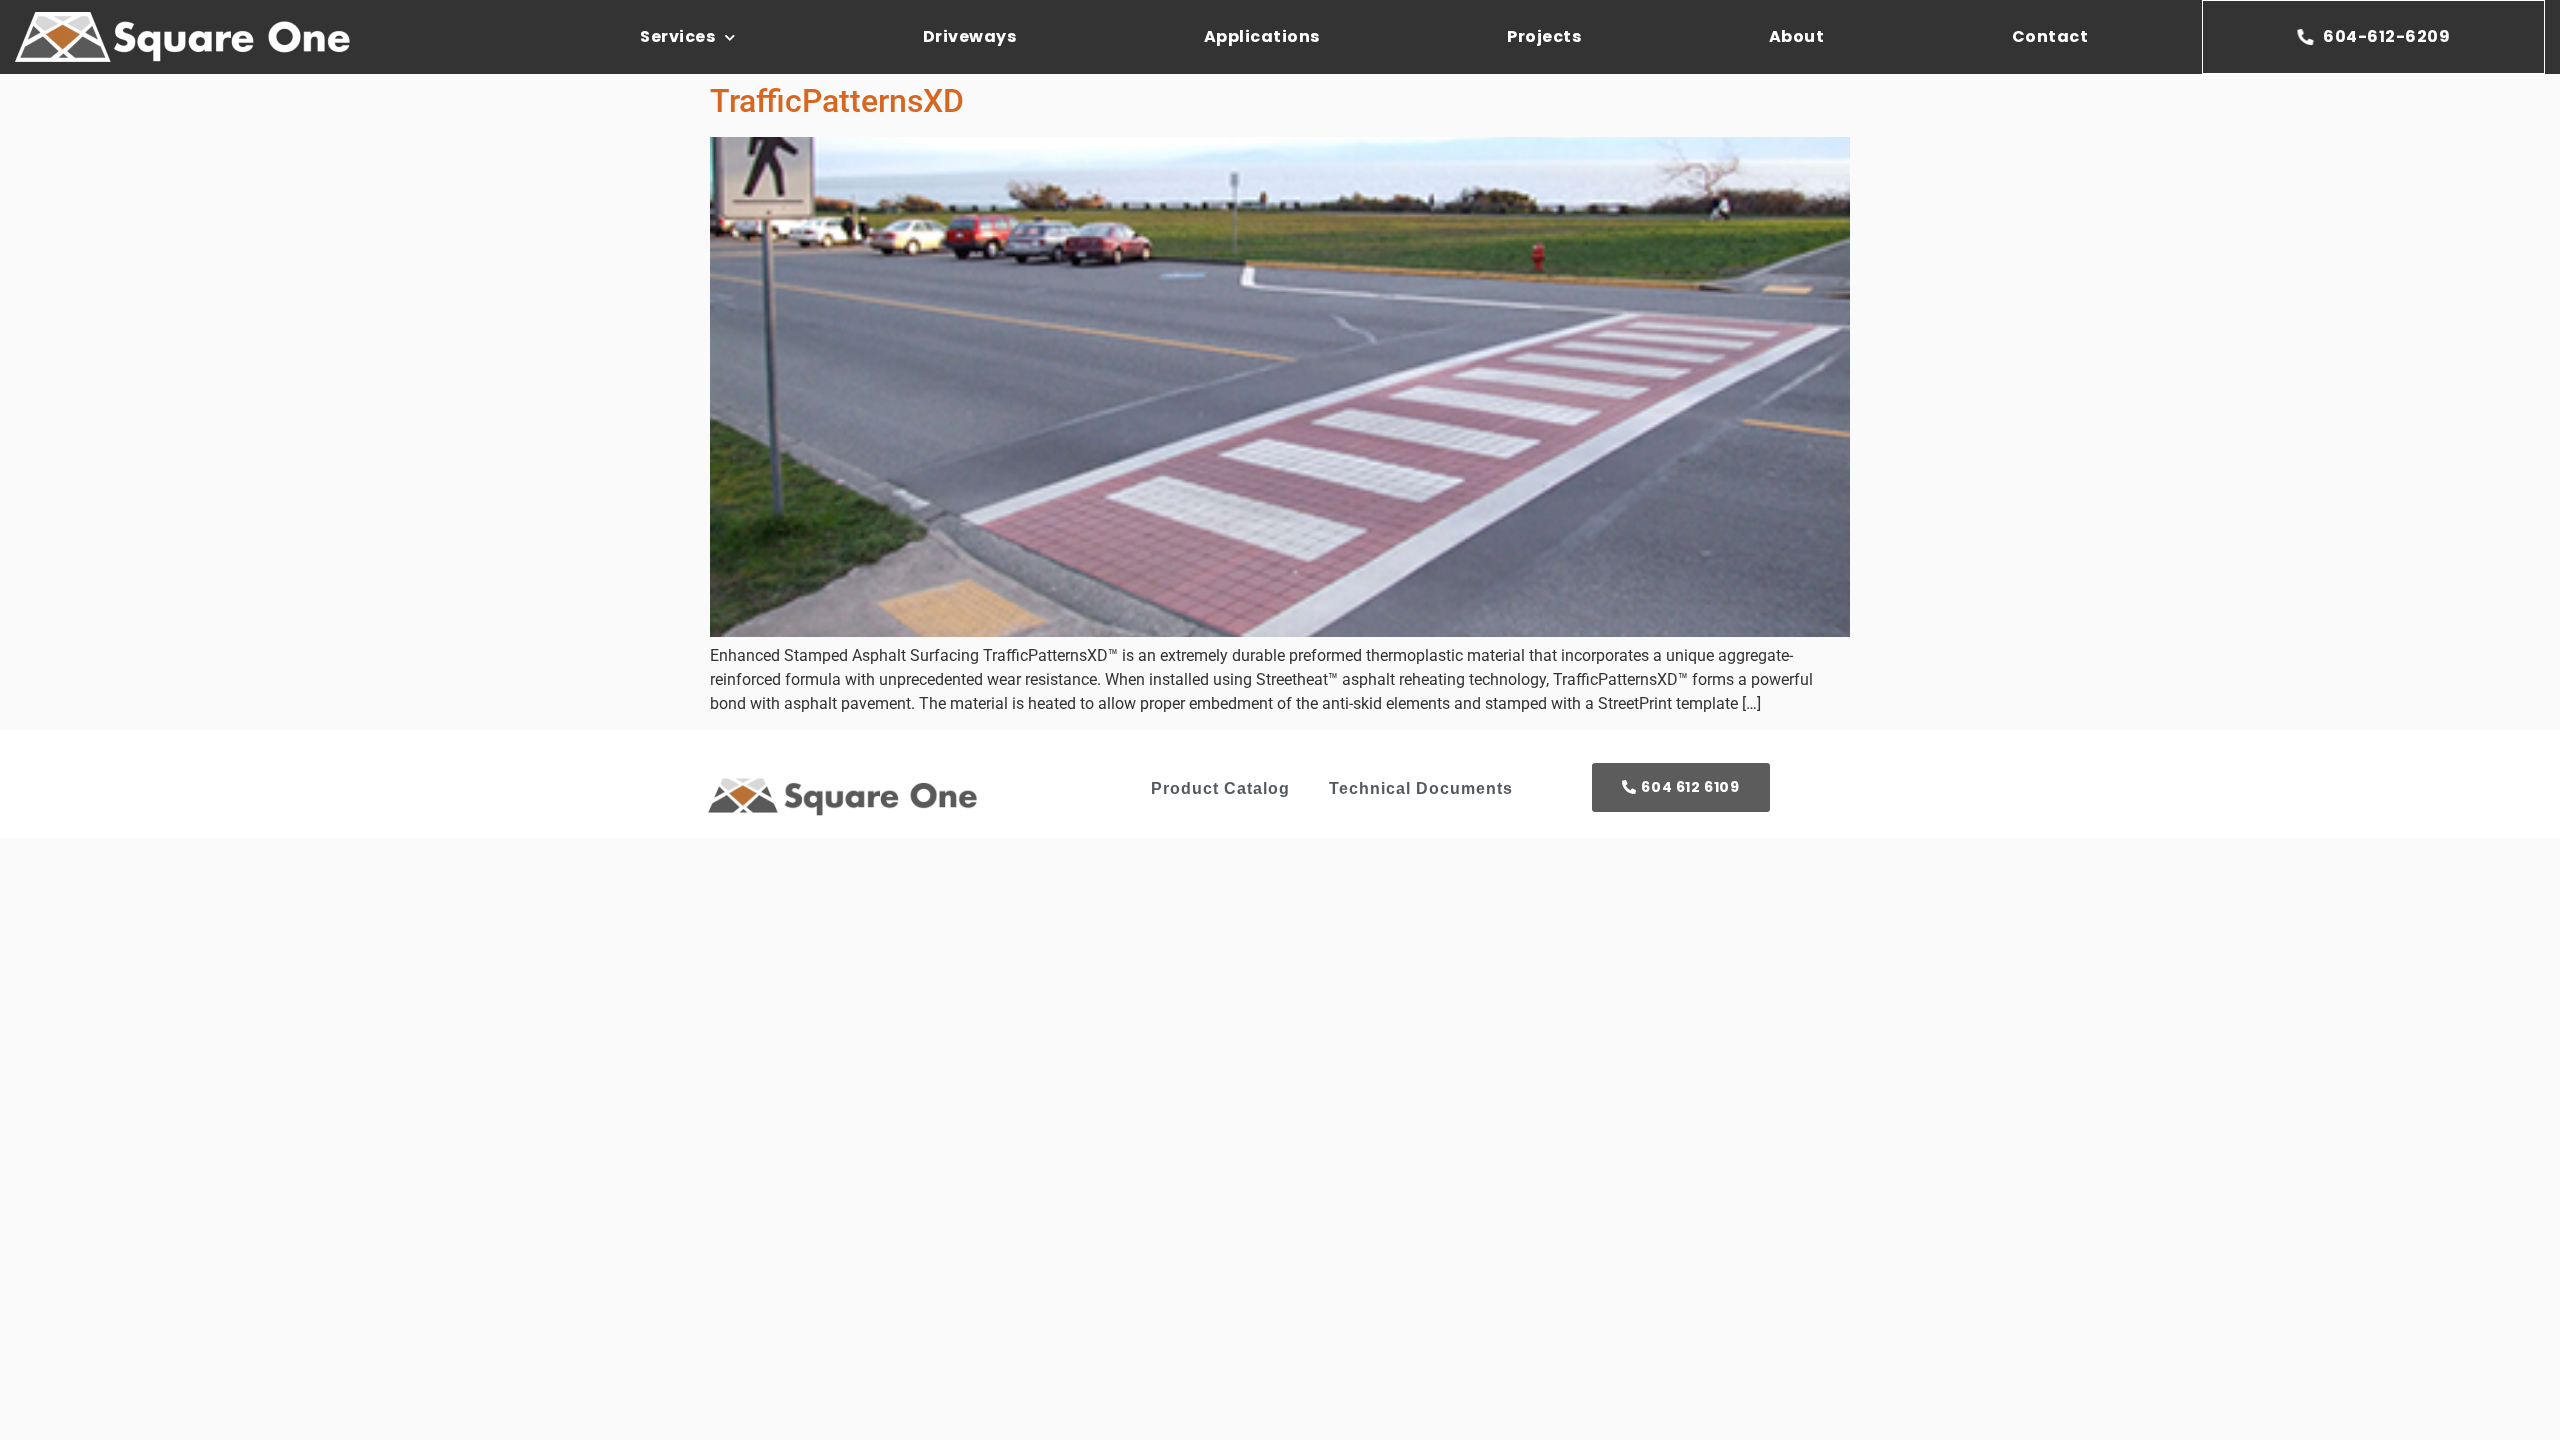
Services (677, 36)
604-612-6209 (2386, 36)
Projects (1544, 36)
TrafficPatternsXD (837, 101)
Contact (2050, 36)
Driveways (970, 36)
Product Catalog (1220, 788)
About (1797, 36)
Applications (1262, 36)
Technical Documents (1421, 788)
